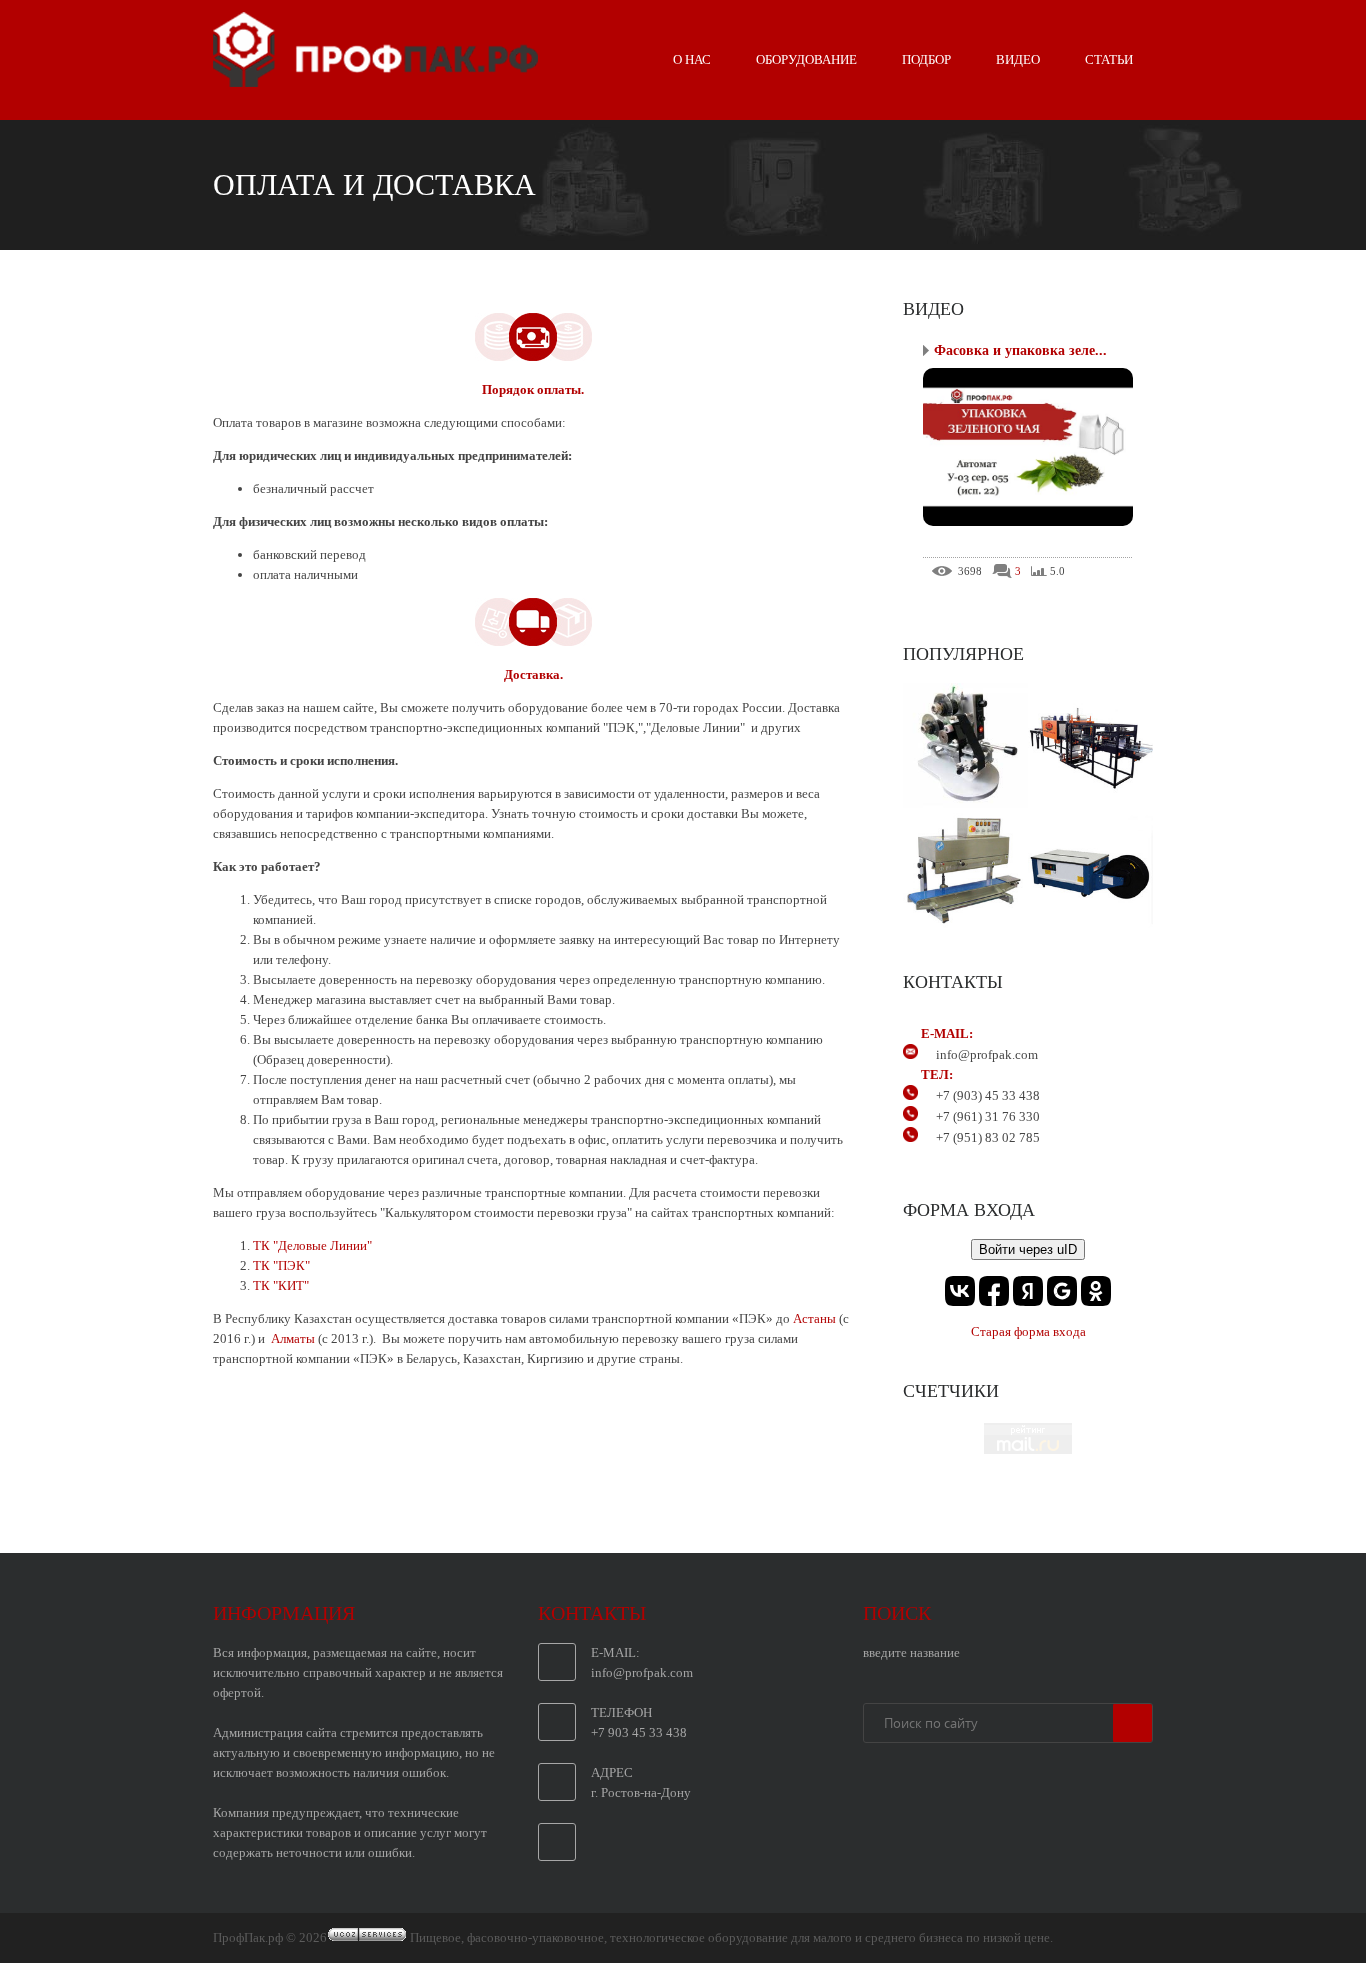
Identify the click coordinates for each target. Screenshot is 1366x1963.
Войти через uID (1028, 1249)
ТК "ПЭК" (281, 1265)
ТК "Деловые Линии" (312, 1245)
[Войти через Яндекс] (1028, 1291)
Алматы (293, 1338)
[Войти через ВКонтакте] (960, 1291)
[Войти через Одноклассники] (1096, 1291)
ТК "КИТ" (281, 1285)
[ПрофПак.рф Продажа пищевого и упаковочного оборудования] (375, 79)
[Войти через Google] (1062, 1291)
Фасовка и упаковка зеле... (1020, 350)
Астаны (816, 1318)
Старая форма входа (1028, 1331)
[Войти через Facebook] (994, 1291)
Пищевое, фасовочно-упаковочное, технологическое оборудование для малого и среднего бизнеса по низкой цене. (731, 1937)
